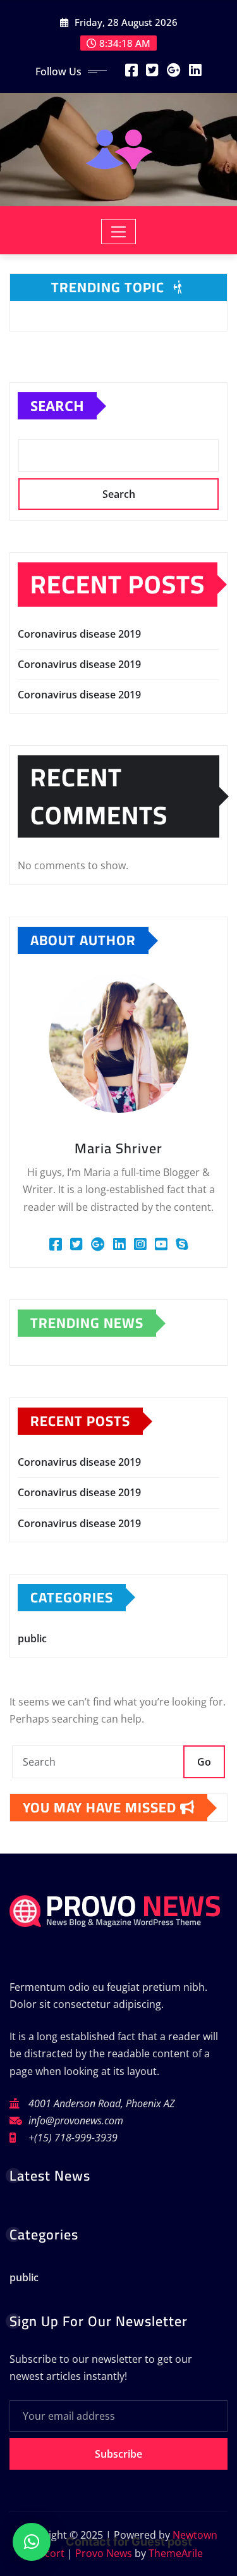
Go (204, 1762)
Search (57, 406)
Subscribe (118, 2454)
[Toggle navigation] (118, 232)
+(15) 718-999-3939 (73, 2138)
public (32, 1638)
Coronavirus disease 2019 (79, 634)
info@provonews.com (76, 2121)
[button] (32, 2542)
